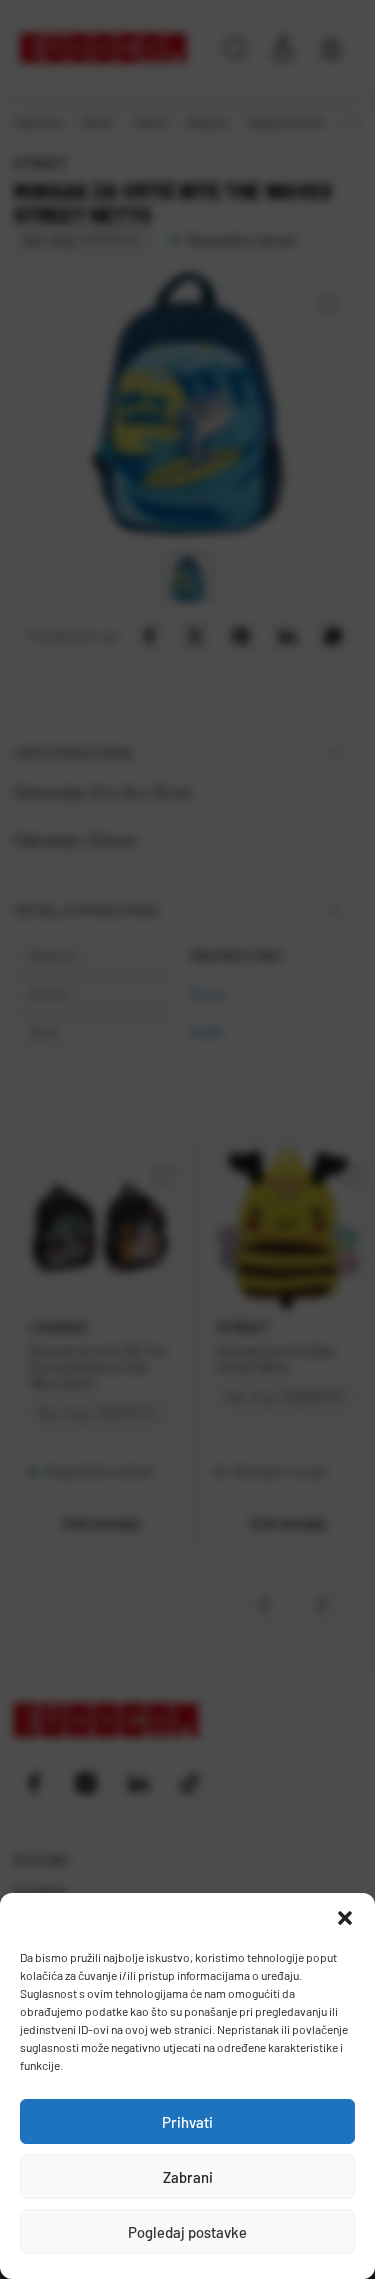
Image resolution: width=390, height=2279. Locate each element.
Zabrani (188, 2177)
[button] (345, 1918)
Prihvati (187, 2122)
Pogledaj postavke (187, 2232)
